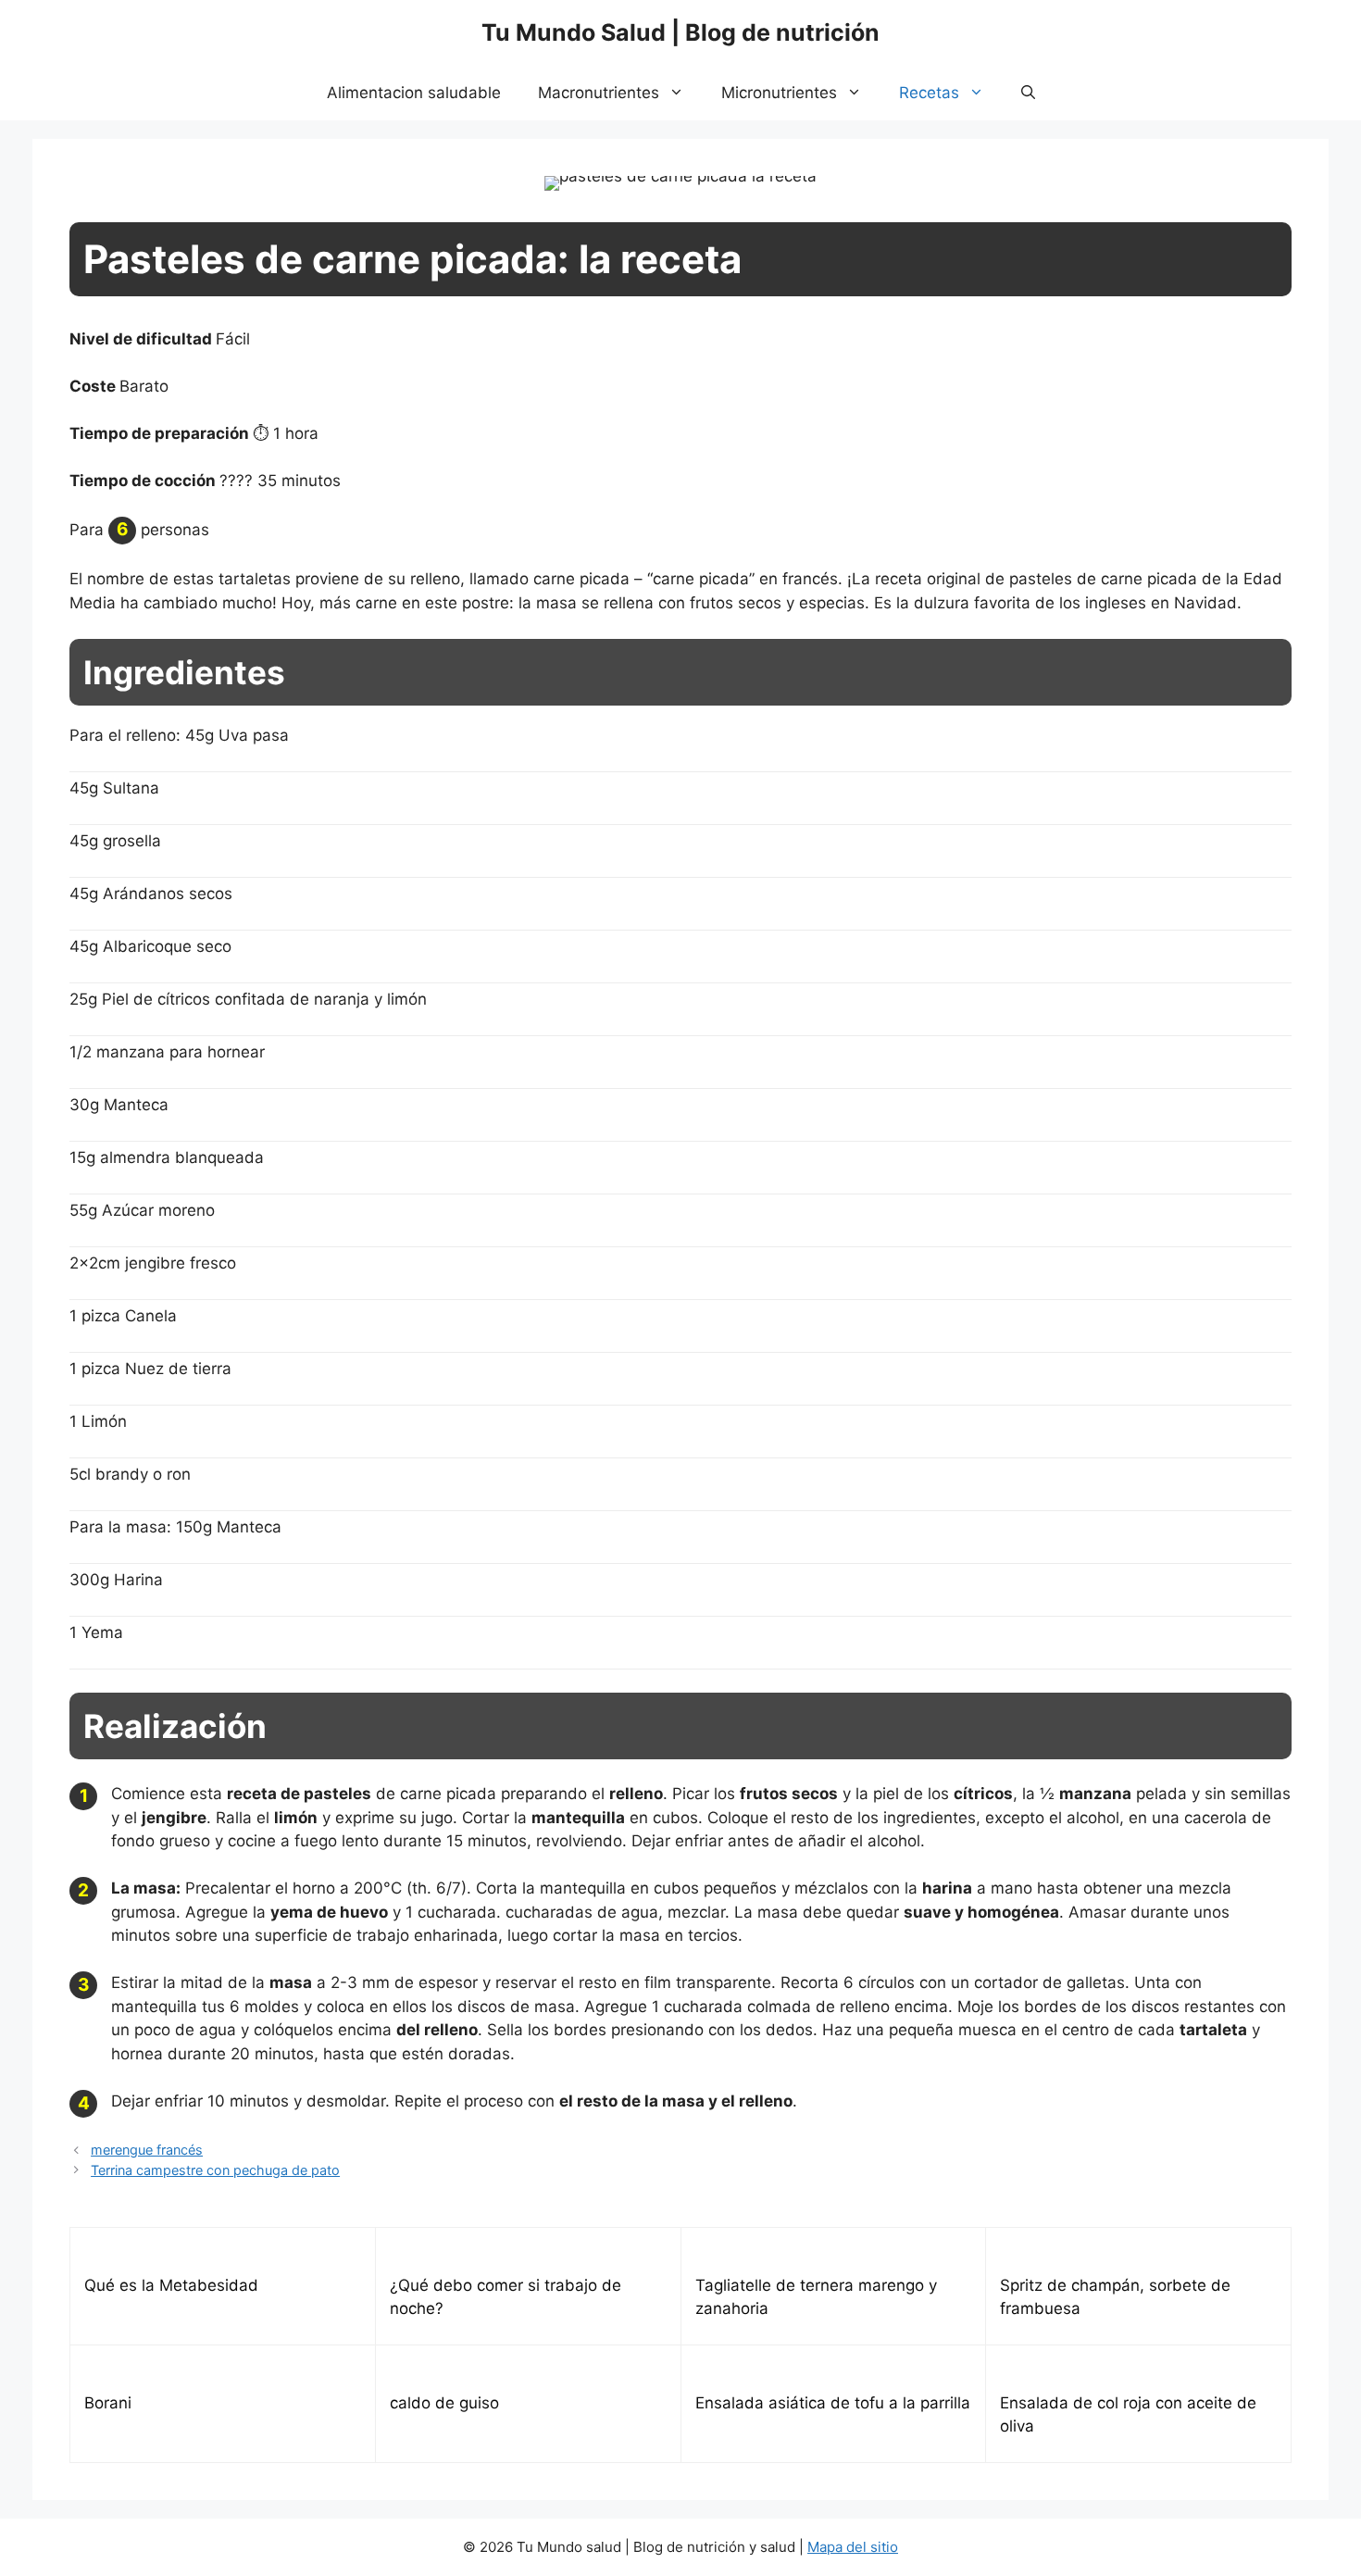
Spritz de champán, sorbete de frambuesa (1115, 2297)
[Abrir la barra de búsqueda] (1028, 93)
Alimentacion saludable (414, 93)
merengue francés (147, 2150)
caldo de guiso (444, 2403)
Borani (108, 2403)
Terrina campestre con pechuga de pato (215, 2170)
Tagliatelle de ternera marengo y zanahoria (816, 2297)
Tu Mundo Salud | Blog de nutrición (680, 32)
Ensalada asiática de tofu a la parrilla (833, 2403)
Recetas (929, 93)
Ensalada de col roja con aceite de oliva (1128, 2415)
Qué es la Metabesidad (171, 2285)
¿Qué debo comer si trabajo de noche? (506, 2297)
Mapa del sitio (853, 2547)
